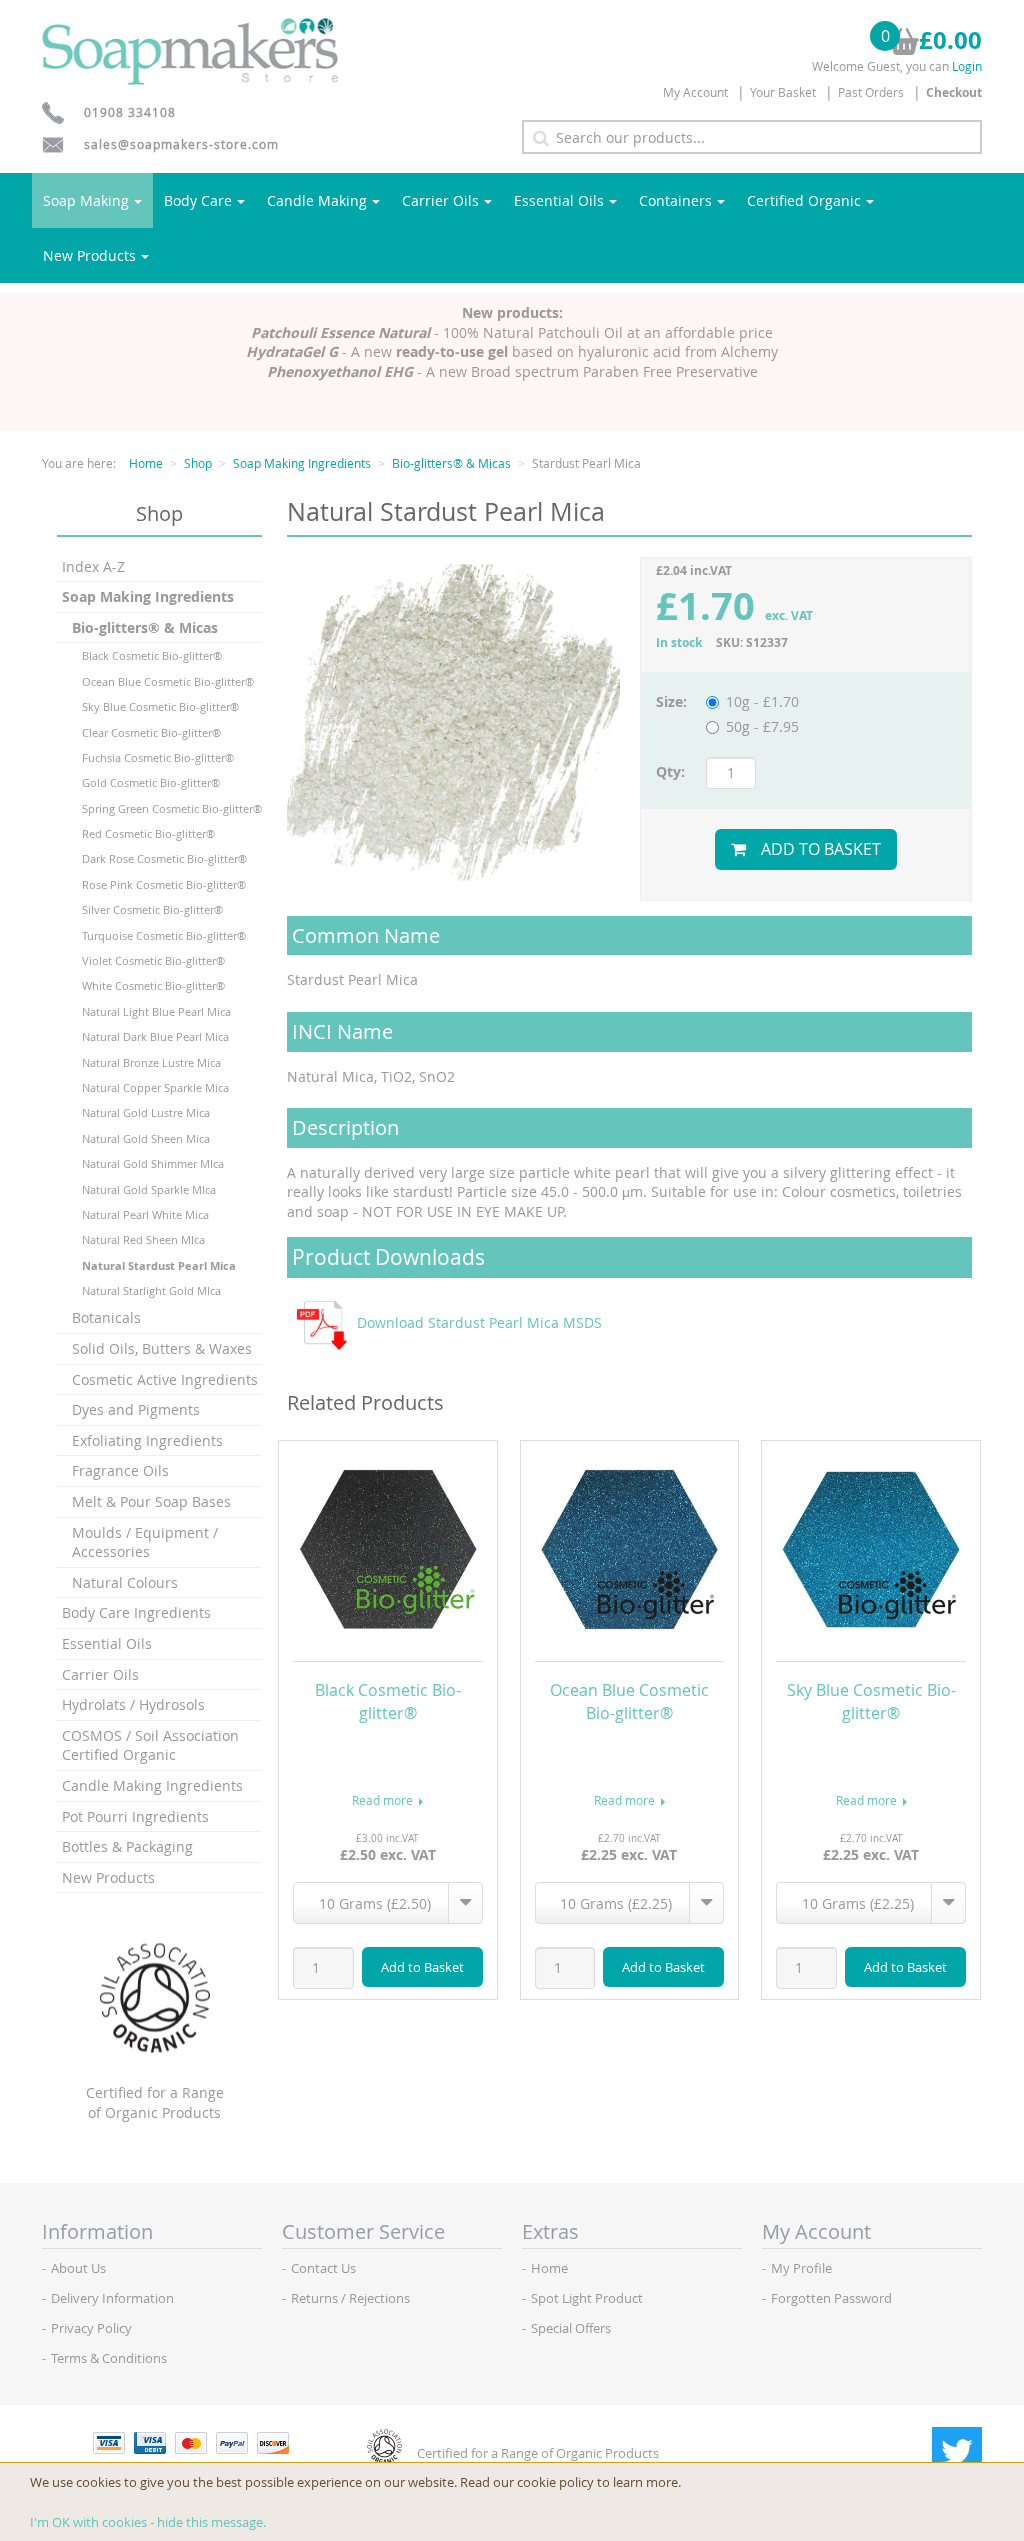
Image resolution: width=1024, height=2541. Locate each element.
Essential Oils (559, 200)
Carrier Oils (440, 200)
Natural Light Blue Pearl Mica (156, 1011)
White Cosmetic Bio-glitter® (153, 985)
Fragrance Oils (120, 1470)
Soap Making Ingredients (302, 463)
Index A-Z (93, 566)
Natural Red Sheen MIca (143, 1239)
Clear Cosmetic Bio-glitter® (151, 732)
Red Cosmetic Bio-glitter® (148, 833)
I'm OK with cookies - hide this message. (148, 2522)
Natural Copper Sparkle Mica (155, 1087)
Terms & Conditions (109, 2358)
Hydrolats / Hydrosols (133, 1704)
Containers (675, 200)
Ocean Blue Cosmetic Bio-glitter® (168, 681)
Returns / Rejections (350, 2298)
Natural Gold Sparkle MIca (149, 1189)
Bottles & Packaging (127, 1846)
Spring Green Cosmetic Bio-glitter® (172, 808)
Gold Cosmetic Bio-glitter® (151, 782)
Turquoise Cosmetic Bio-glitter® (164, 935)
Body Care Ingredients (136, 1612)
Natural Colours (125, 1582)
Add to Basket (821, 849)
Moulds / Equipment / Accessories (145, 1542)
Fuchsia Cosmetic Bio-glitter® (158, 757)
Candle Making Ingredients (152, 1785)
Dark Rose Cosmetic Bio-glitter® (164, 858)
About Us (78, 2268)
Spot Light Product (587, 2298)
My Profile (801, 2268)
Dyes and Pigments (136, 1409)
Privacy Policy (91, 2328)
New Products (89, 255)
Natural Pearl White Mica (145, 1214)
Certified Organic (804, 200)
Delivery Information (112, 2298)
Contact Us (323, 2268)
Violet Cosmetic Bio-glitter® (153, 960)
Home (146, 463)
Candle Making (317, 200)
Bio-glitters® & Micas (451, 463)
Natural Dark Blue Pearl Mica (155, 1036)
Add (422, 1967)
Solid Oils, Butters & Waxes (162, 1348)
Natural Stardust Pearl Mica (159, 1265)
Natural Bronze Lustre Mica (151, 1062)
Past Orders (871, 92)
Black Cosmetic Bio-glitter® (152, 655)
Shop (198, 463)
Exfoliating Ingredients (147, 1440)
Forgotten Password (831, 2298)
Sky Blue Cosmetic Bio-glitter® (160, 706)
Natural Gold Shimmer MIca (153, 1163)
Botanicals (106, 1317)
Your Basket (783, 92)
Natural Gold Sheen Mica (146, 1138)
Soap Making (86, 200)
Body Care (198, 200)
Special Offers (571, 2328)
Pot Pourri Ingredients (135, 1816)
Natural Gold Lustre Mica (146, 1112)
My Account (695, 92)
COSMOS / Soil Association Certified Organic (150, 1745)
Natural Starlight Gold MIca (151, 1290)
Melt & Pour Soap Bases (151, 1501)
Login (967, 66)
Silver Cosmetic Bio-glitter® (152, 909)
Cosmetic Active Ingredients (165, 1379)
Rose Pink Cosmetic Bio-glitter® (164, 884)
